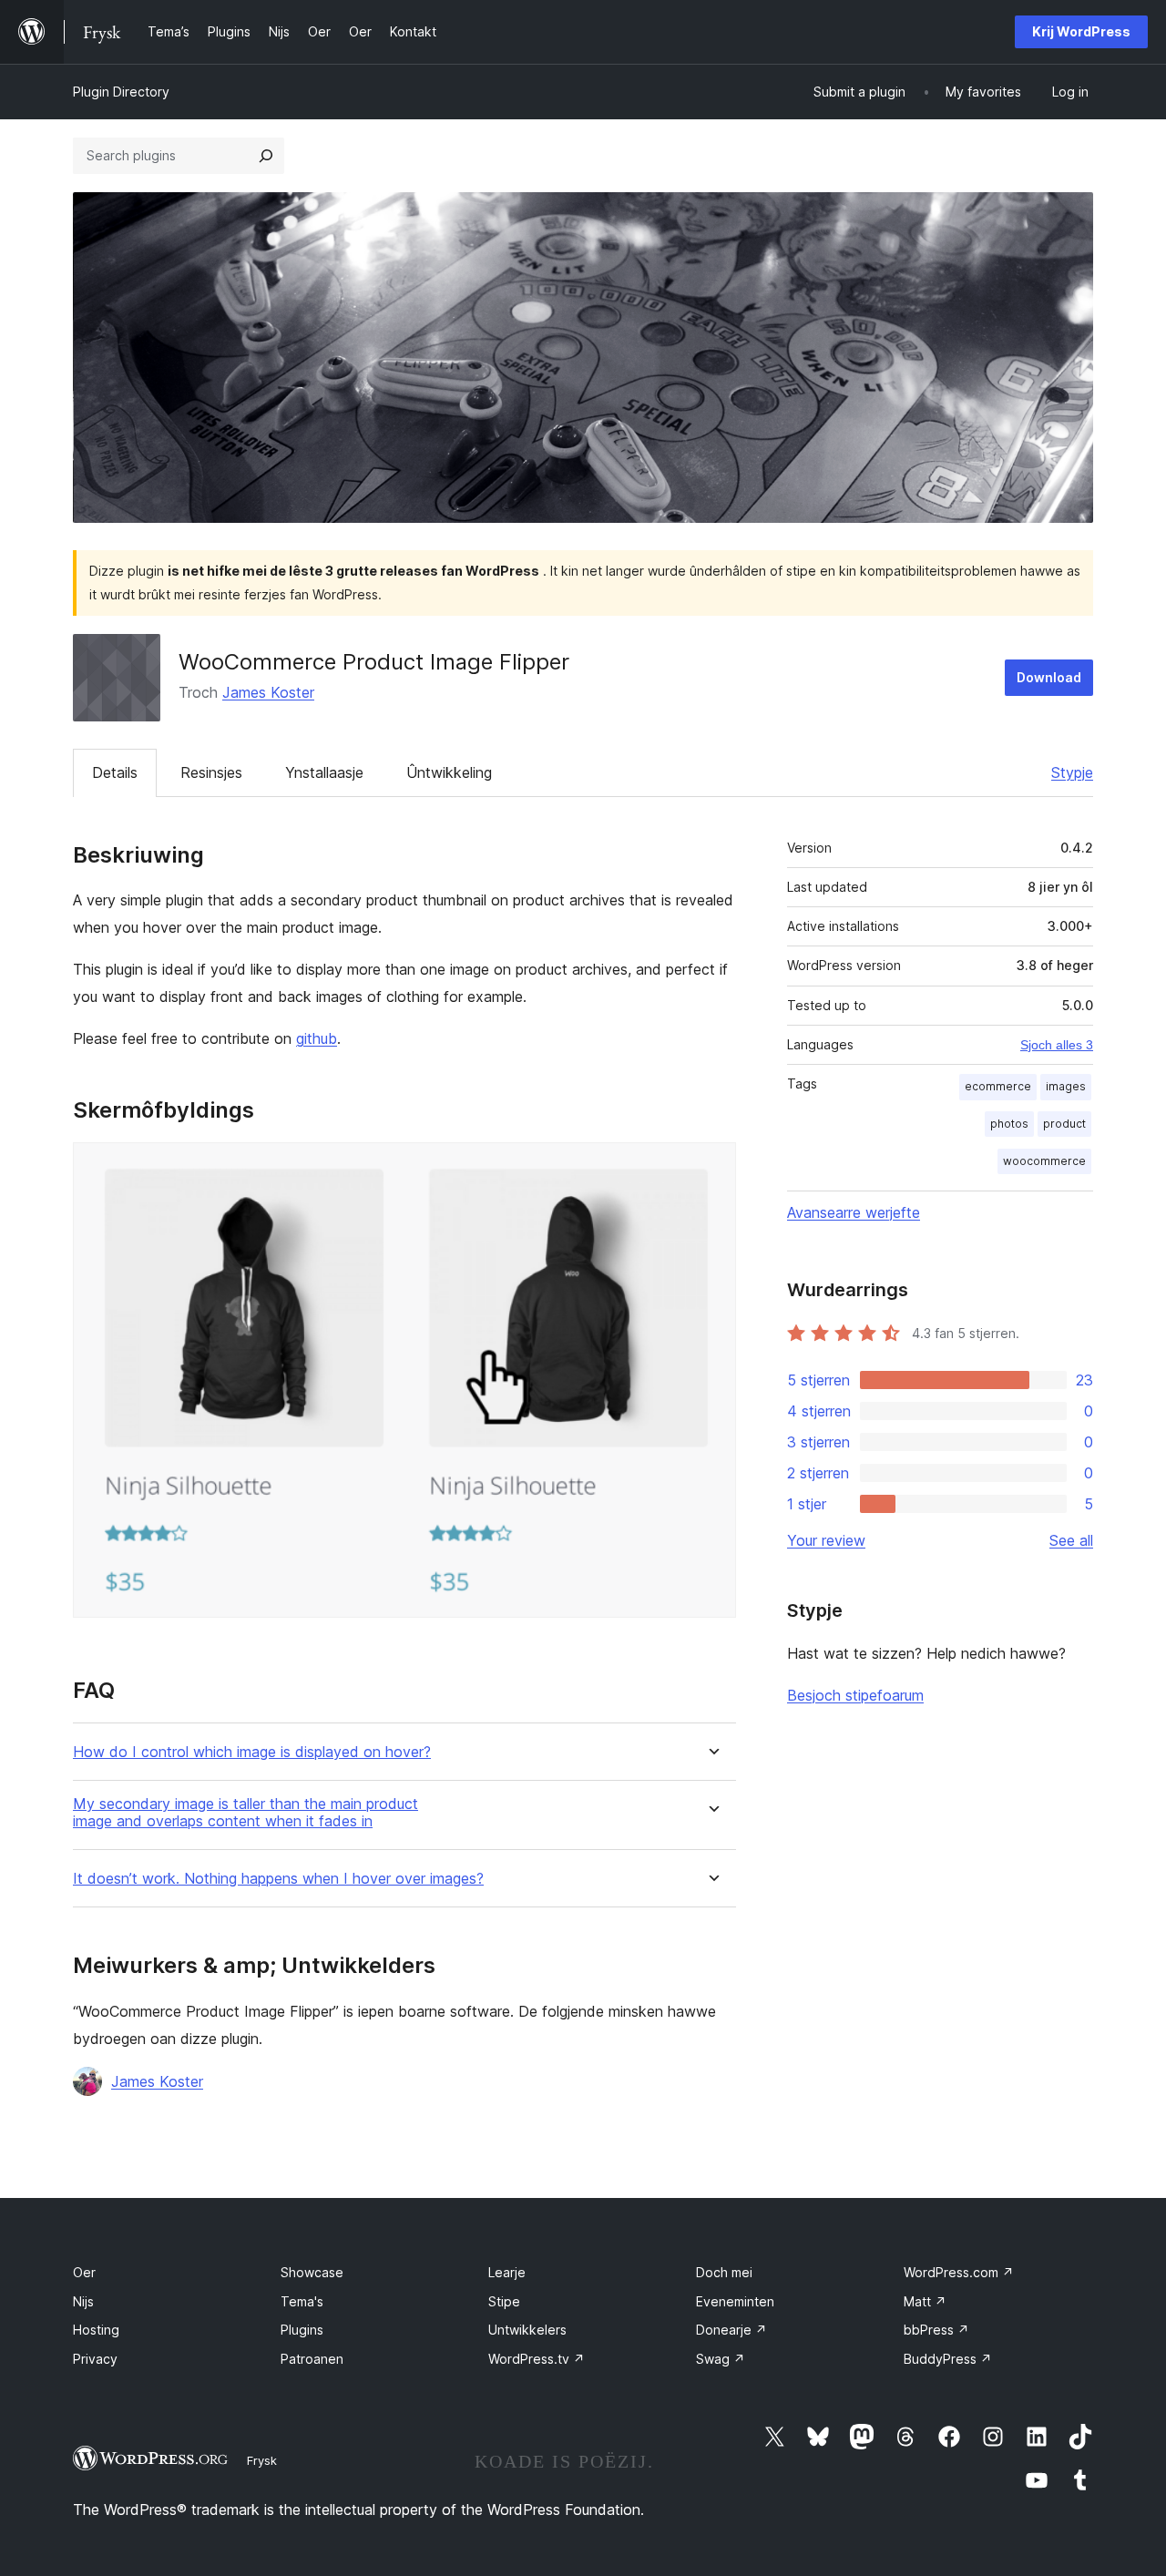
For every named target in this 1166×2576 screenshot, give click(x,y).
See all (1071, 1540)
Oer (84, 2272)
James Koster (268, 692)
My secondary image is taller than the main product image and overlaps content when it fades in (245, 1813)
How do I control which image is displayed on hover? (252, 1752)
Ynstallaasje (324, 772)
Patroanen (312, 2359)
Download (1049, 677)
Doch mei (724, 2272)
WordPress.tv (537, 2359)
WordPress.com (959, 2272)
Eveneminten (735, 2301)
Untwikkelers (527, 2330)
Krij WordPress (1081, 31)
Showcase (312, 2272)
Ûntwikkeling (449, 772)
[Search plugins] (266, 156)
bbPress (936, 2330)
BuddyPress (948, 2359)
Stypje (1072, 772)
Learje (507, 2272)
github (317, 1038)
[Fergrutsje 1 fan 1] (711, 1167)
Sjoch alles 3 (1057, 1045)
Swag (721, 2359)
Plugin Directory (121, 92)
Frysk (262, 2460)
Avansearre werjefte (854, 1212)
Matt (925, 2301)
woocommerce (1044, 1161)
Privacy (95, 2359)
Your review (826, 1540)
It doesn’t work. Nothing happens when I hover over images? (278, 1879)
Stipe (504, 2301)
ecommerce (998, 1086)
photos (1009, 1124)
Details (115, 772)
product (1064, 1124)
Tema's (302, 2301)
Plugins (302, 2330)
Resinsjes (211, 772)
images (1066, 1086)
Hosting (96, 2330)
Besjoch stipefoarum (855, 1695)
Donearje (731, 2330)
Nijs (83, 2301)
